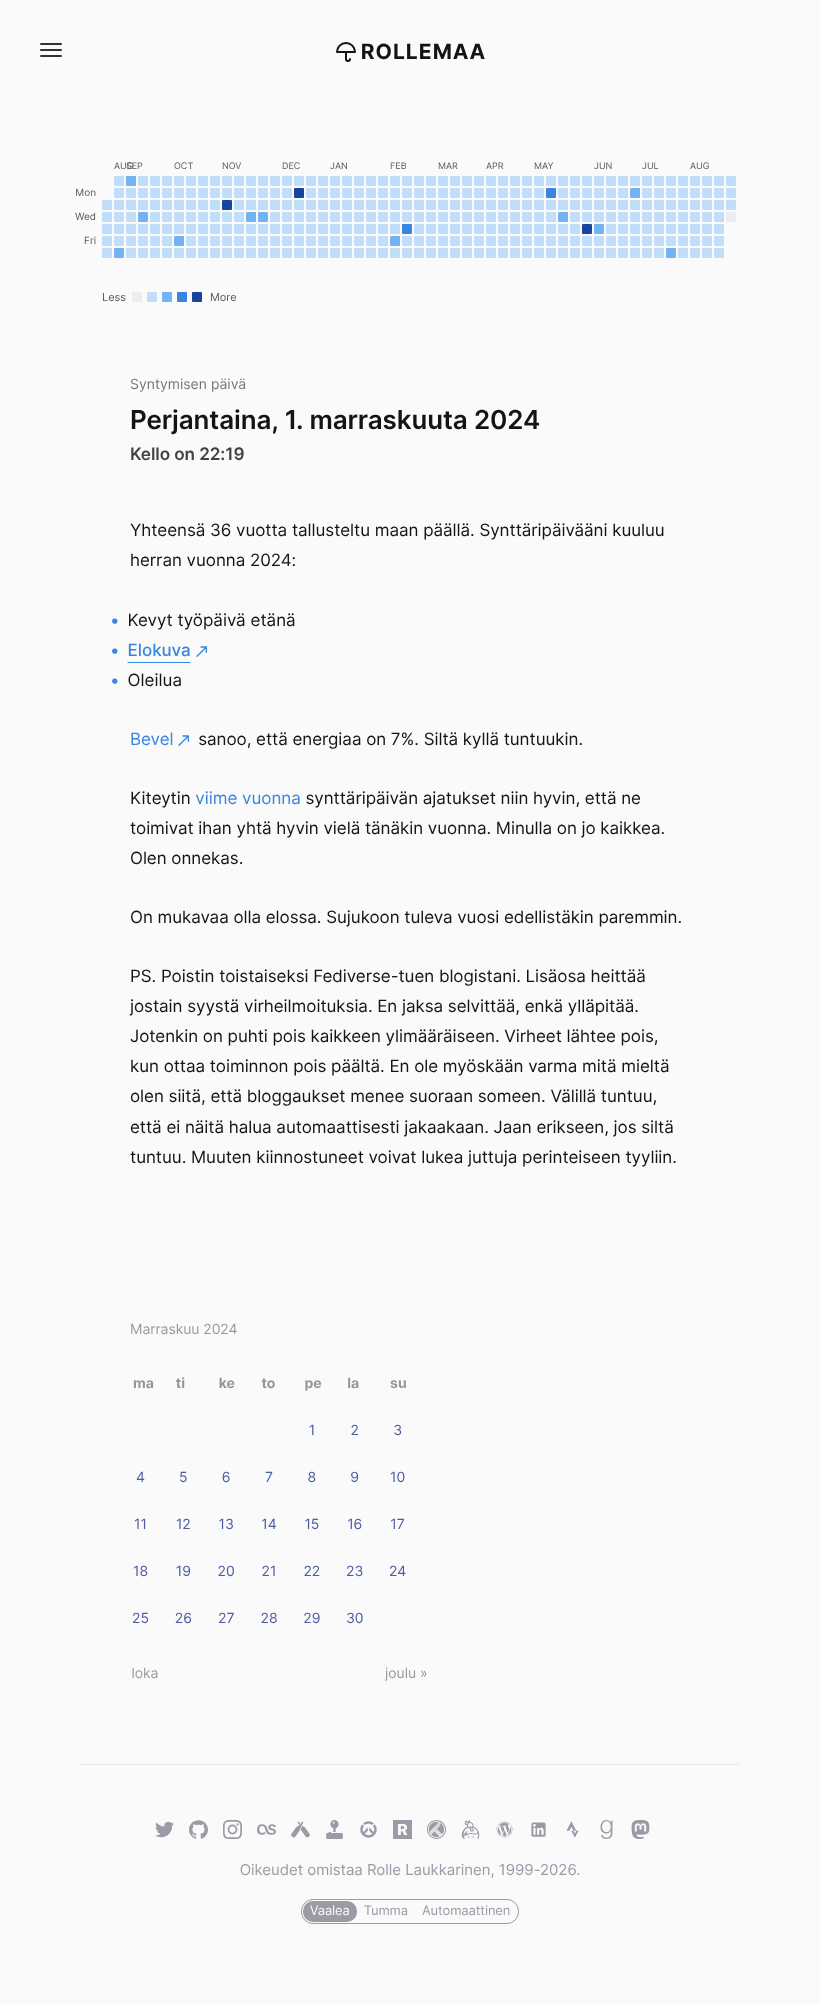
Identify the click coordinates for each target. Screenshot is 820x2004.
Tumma (386, 1911)
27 (226, 1618)
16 (354, 1524)
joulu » (406, 1673)
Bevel (151, 740)
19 (183, 1571)
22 (311, 1571)
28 (269, 1618)
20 (226, 1571)
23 (354, 1571)
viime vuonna (247, 799)
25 (140, 1618)
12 (183, 1524)
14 (268, 1524)
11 (140, 1524)
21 (269, 1571)
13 (226, 1524)
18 (140, 1571)
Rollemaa (424, 52)
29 (311, 1618)
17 (397, 1524)
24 (397, 1571)
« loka (139, 1673)
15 (311, 1524)
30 (355, 1618)
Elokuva (159, 651)
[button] (50, 50)
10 (397, 1477)
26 (183, 1618)
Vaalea (330, 1911)
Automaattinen (466, 1911)
